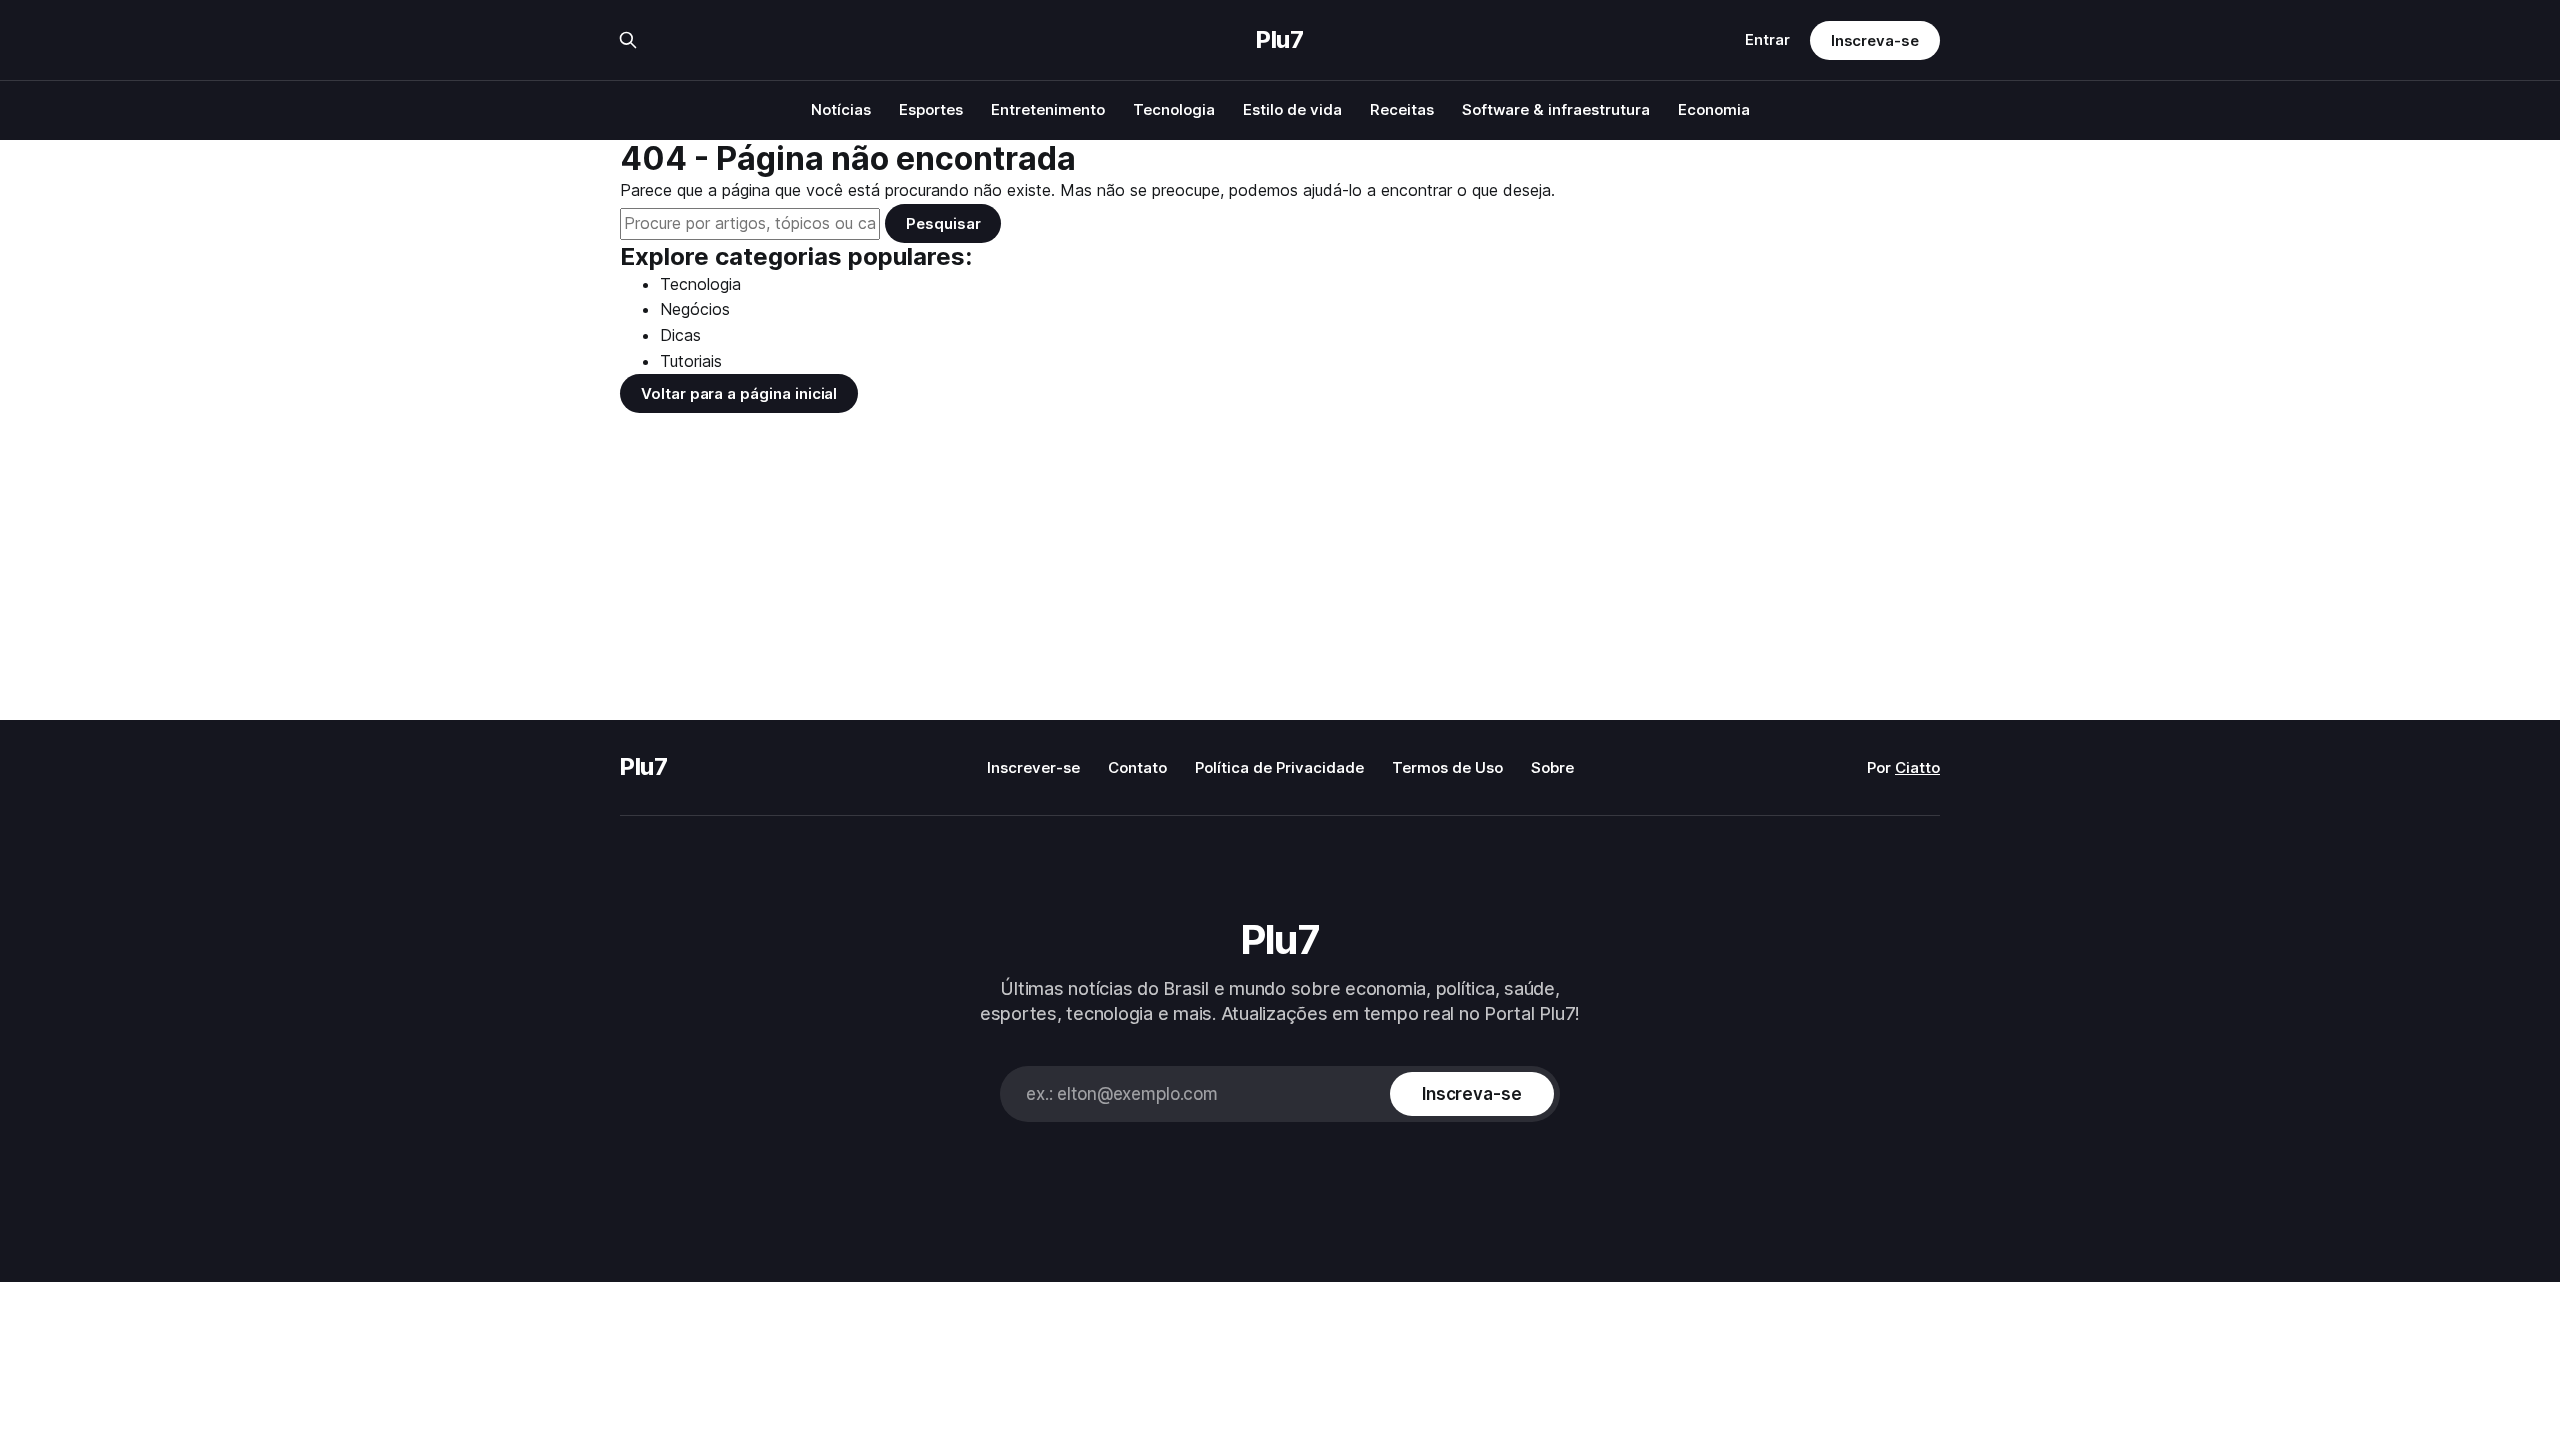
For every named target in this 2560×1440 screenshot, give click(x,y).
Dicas (680, 335)
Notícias (841, 109)
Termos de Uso (1447, 767)
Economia (1714, 109)
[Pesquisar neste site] (628, 40)
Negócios (695, 309)
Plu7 (1280, 40)
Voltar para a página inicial (739, 393)
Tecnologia (1174, 109)
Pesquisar (943, 223)
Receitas (1402, 109)
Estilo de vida (1292, 109)
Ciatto (1917, 767)
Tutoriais (691, 361)
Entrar (1767, 39)
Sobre (1552, 767)
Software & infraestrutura (1556, 109)
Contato (1137, 767)
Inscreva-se (1875, 40)
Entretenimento (1048, 109)
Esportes (931, 109)
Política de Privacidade (1279, 767)
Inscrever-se (1033, 767)
